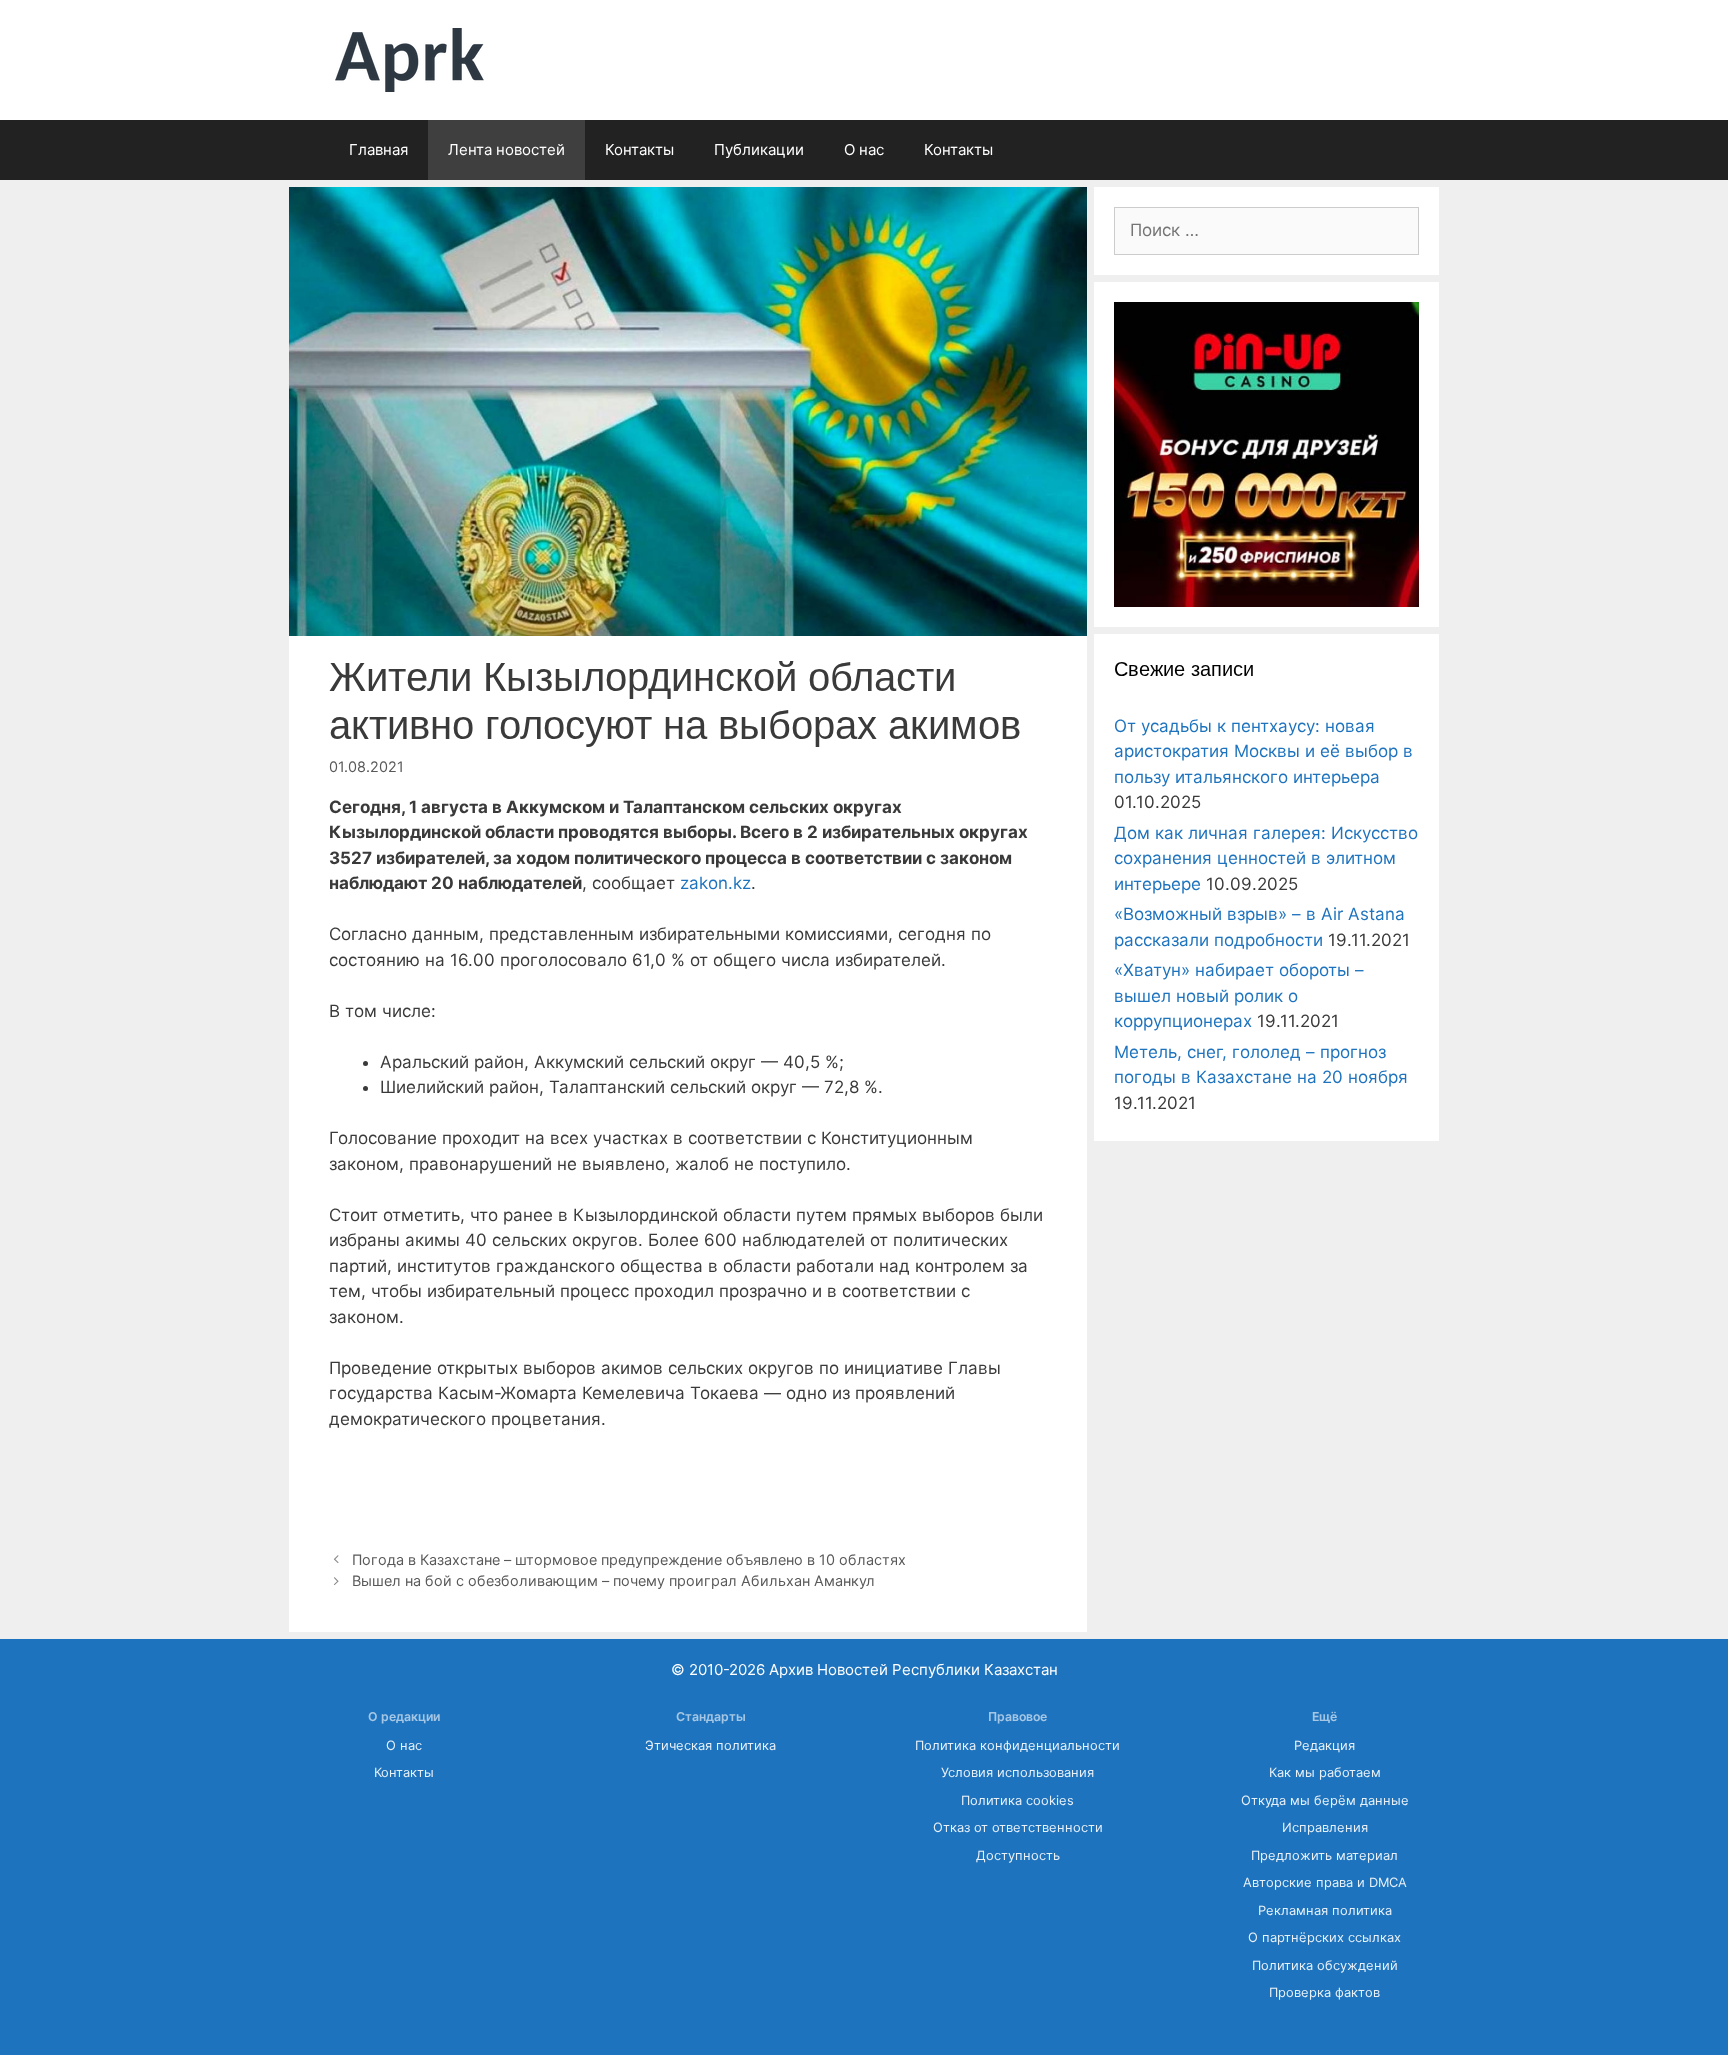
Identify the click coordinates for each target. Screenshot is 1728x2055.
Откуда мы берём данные (1325, 1800)
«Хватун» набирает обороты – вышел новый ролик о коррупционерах (1239, 995)
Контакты (639, 149)
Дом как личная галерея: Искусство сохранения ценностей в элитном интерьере (1266, 858)
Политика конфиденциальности (1017, 1745)
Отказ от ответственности (1018, 1827)
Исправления (1325, 1827)
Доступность (1018, 1855)
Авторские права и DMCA (1325, 1882)
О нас (864, 149)
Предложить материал (1324, 1855)
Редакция (1324, 1745)
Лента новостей (506, 149)
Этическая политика (710, 1745)
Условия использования (1017, 1772)
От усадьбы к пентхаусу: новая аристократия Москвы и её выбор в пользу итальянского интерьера (1263, 751)
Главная (378, 149)
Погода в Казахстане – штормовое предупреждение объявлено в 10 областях (629, 1559)
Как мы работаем (1325, 1772)
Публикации (759, 149)
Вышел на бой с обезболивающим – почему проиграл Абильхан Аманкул (613, 1580)
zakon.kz (713, 883)
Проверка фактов (1324, 1992)
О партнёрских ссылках (1324, 1937)
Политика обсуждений (1325, 1965)
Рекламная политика (1325, 1910)
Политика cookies (1017, 1800)
